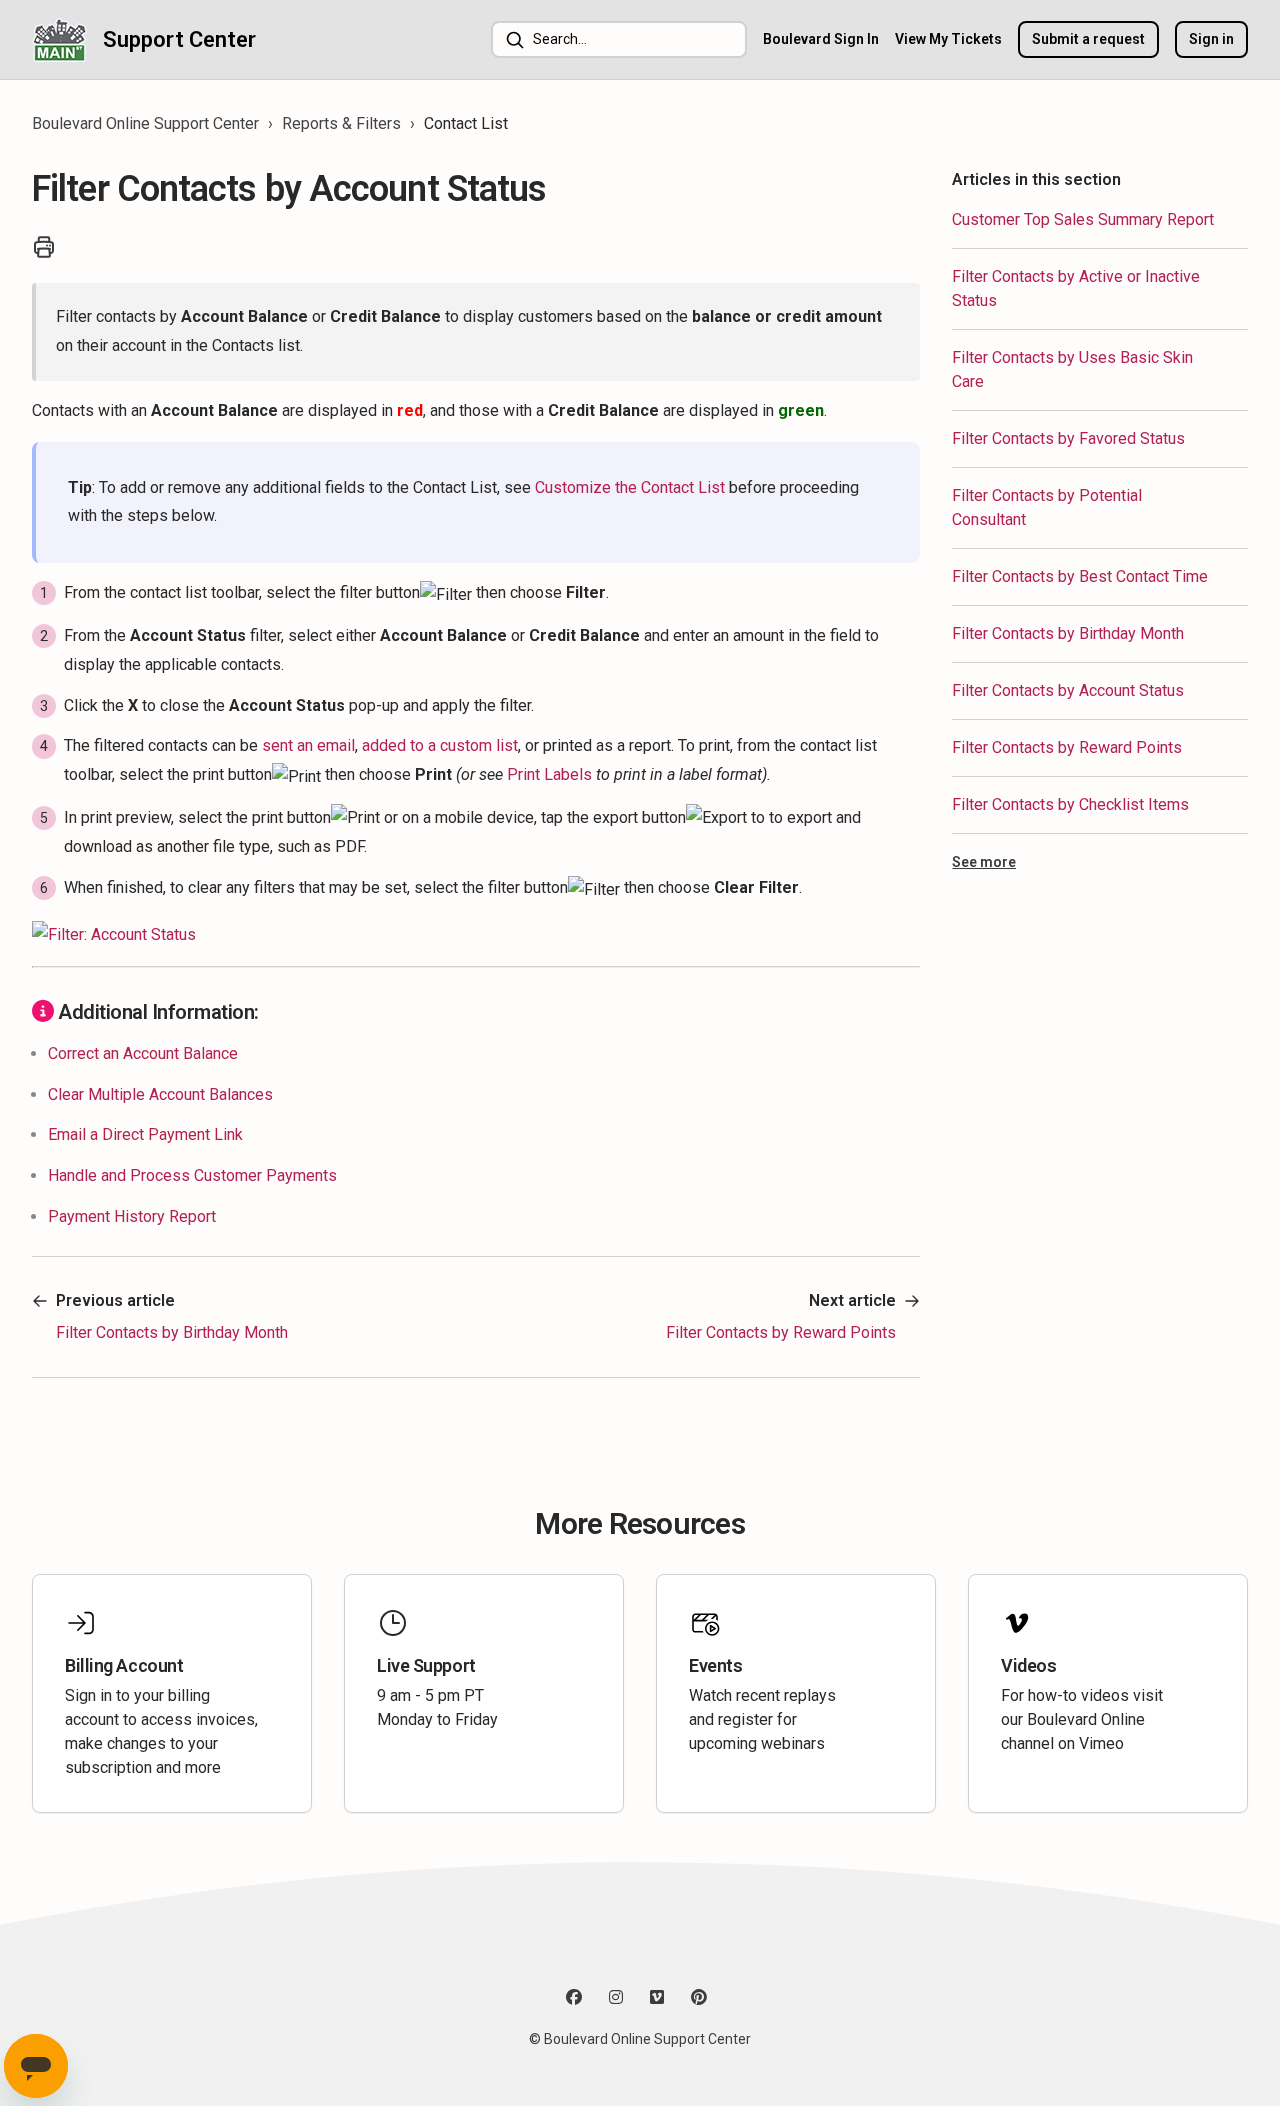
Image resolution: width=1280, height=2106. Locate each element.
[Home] (59, 39)
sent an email (308, 745)
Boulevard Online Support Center (145, 123)
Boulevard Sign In (821, 39)
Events (715, 1665)
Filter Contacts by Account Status (1068, 690)
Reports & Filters (341, 123)
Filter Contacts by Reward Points (1067, 747)
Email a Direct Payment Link (145, 1134)
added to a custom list (440, 745)
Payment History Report (132, 1216)
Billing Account (124, 1665)
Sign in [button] (1211, 39)
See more (984, 862)
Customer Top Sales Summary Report (1083, 219)
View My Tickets (948, 39)
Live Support (426, 1665)
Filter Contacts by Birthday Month (1068, 633)
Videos (1028, 1665)
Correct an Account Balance (143, 1053)
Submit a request (1088, 39)
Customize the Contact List (630, 487)
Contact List (466, 123)
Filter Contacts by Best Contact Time (1080, 576)
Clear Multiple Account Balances (160, 1094)
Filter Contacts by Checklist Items (1070, 804)
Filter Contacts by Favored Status (1068, 438)
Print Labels (549, 774)
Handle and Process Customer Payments (192, 1175)
